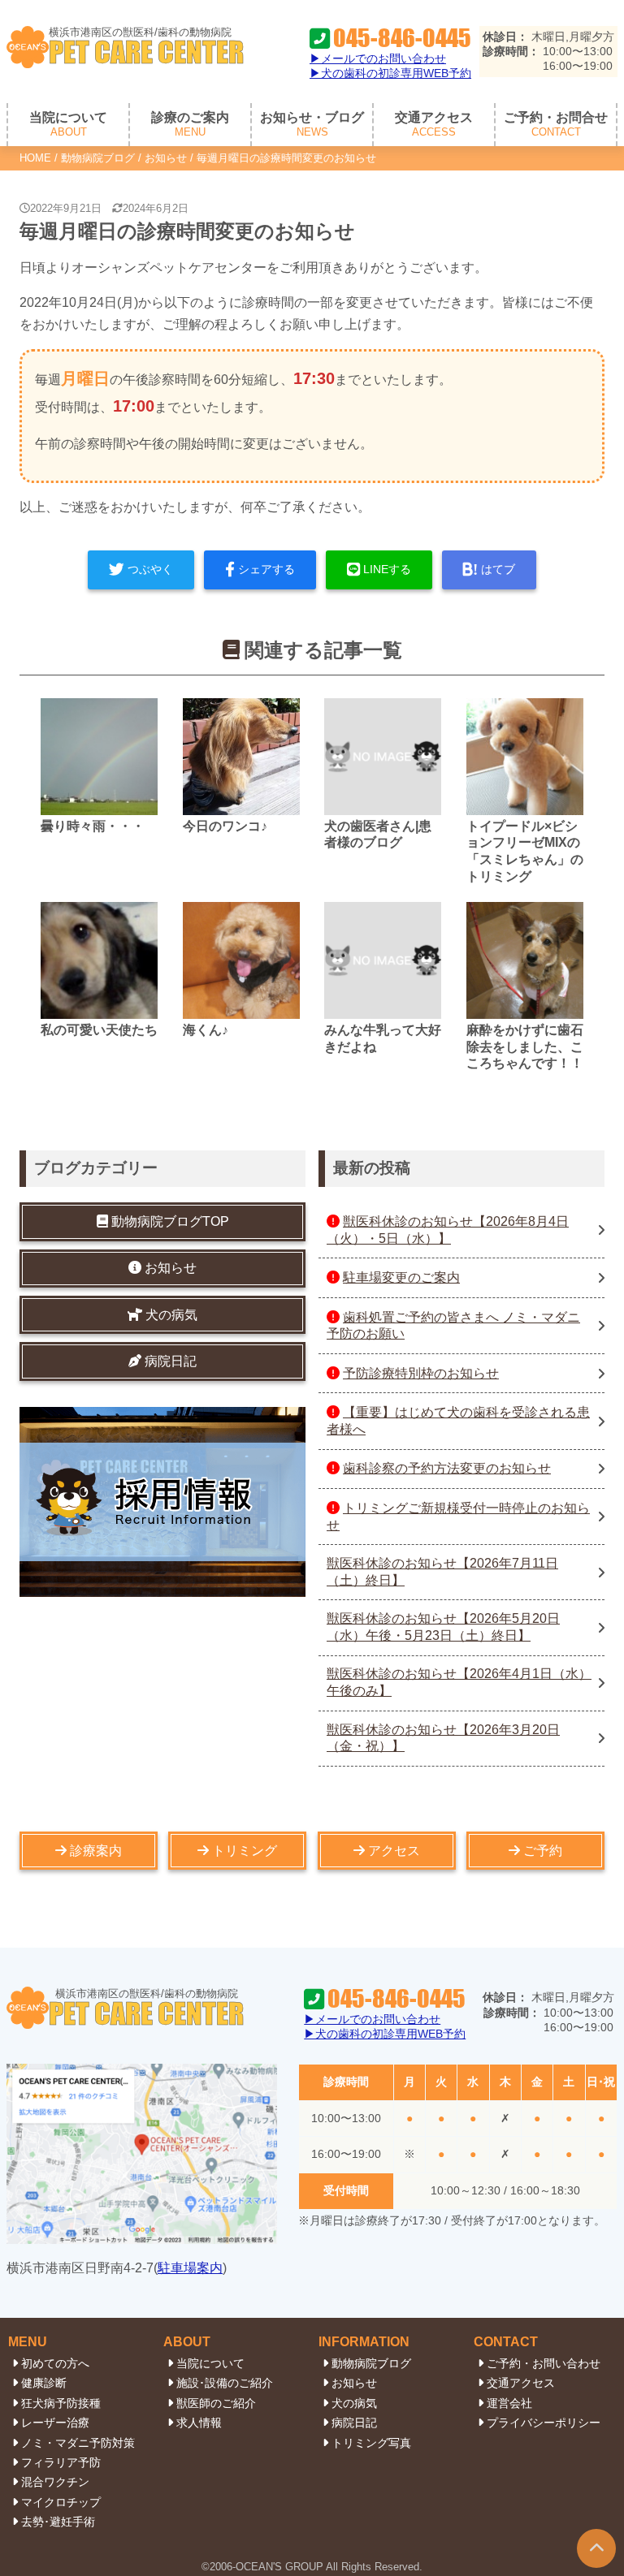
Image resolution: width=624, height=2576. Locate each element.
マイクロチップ (61, 2502)
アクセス (394, 1851)
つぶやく (150, 569)
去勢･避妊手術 (58, 2522)
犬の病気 (354, 2403)
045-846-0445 (402, 39)
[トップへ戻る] (596, 2548)
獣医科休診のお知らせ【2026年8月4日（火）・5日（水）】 (448, 1230)
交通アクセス (434, 125)
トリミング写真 (371, 2443)
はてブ (498, 569)
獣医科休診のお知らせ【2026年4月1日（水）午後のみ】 (459, 1682)
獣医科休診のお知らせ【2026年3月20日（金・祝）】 (443, 1738)
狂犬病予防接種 (61, 2403)
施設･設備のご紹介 (225, 2383)
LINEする (387, 569)
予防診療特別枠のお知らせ (421, 1373)
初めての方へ (55, 2363)
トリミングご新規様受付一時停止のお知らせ (458, 1517)
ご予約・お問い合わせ (544, 2363)
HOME (35, 158)
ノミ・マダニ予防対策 (78, 2443)
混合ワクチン (55, 2482)
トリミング (245, 1851)
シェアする (266, 569)
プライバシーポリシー (544, 2423)
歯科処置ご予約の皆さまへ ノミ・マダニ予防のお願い (453, 1326)
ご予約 (543, 1851)
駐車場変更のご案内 (401, 1277)
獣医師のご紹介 (216, 2403)
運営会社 (509, 2403)
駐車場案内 (190, 2268)
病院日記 (354, 2423)
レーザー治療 (55, 2423)
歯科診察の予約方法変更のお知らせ (447, 1468)
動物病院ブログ (98, 158)
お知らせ (166, 158)
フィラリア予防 (61, 2462)
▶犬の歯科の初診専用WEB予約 (390, 73)
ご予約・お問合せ (556, 125)
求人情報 (199, 2423)
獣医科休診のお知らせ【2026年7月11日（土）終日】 (442, 1572)
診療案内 (96, 1851)
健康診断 (44, 2383)
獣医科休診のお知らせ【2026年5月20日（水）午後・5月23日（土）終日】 (443, 1627)
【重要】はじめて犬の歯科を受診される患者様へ (458, 1421)
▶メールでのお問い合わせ (378, 58)
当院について (210, 2363)
